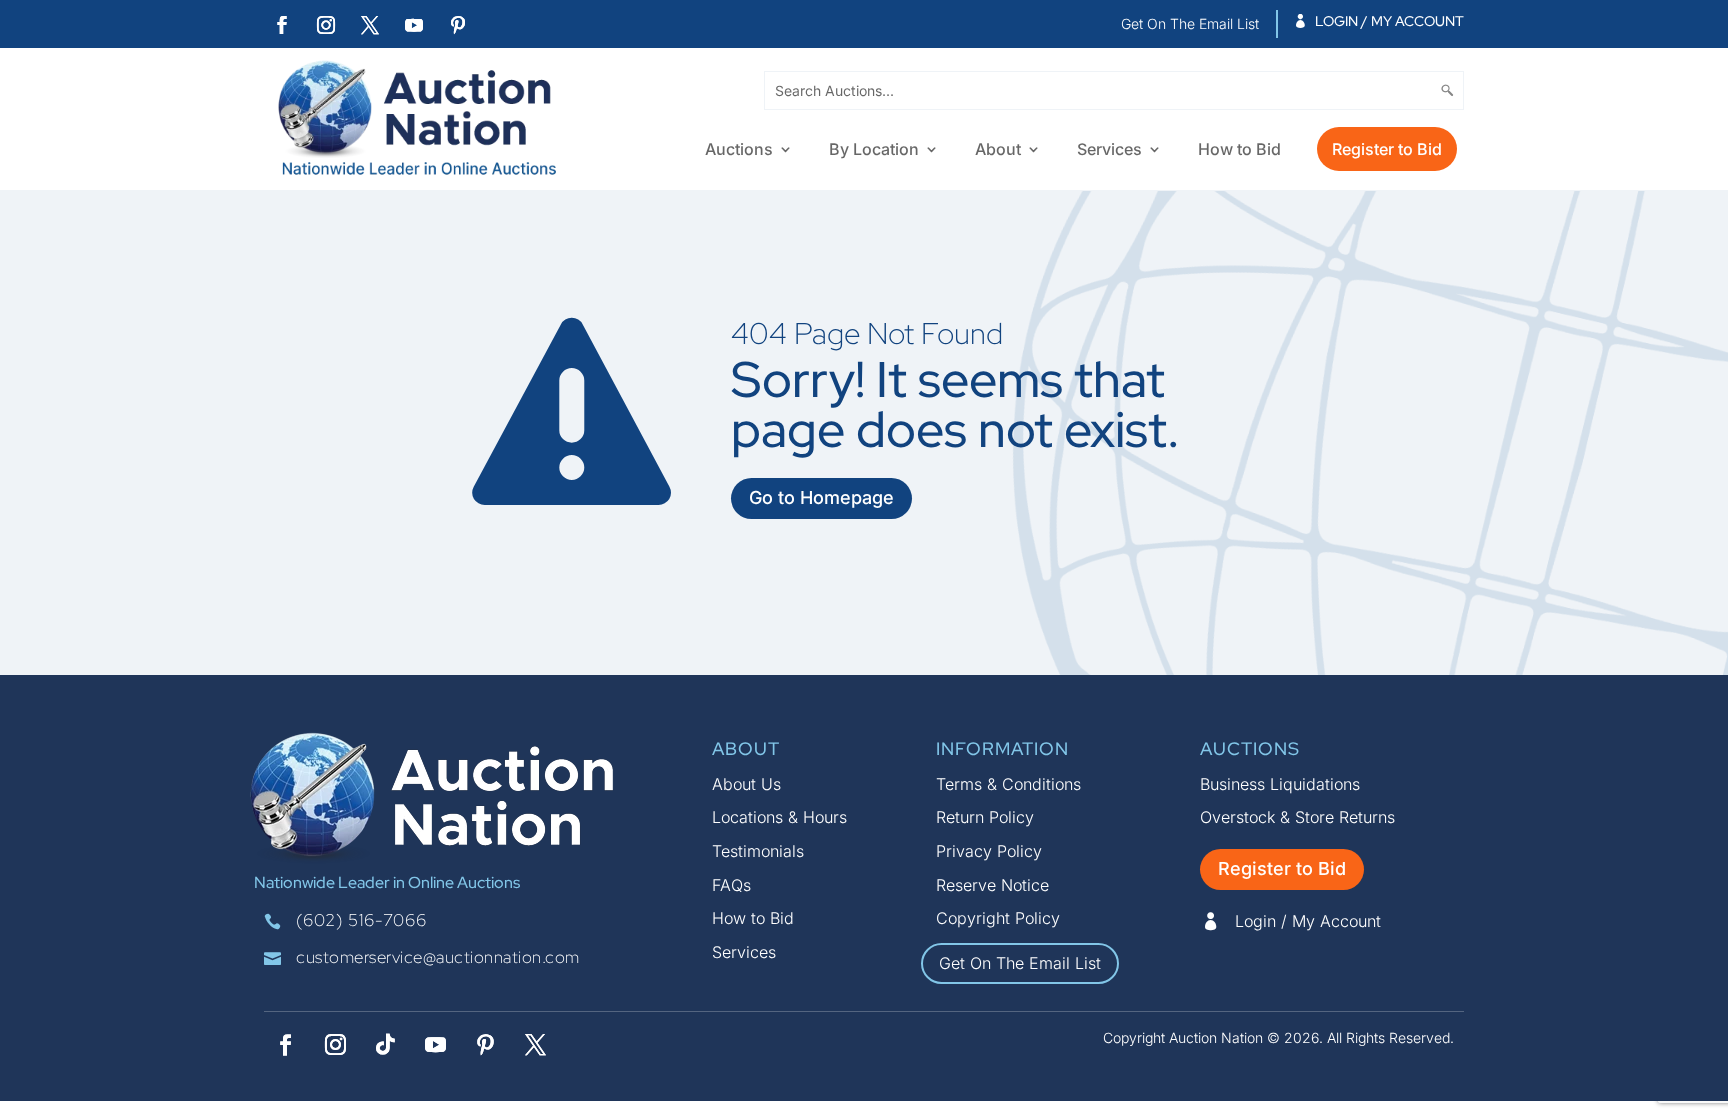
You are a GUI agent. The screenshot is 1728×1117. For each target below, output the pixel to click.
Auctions (739, 150)
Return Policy (985, 817)
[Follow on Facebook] (282, 25)
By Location (874, 150)
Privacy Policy (989, 851)
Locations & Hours (779, 817)
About (998, 150)
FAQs (731, 885)
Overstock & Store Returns (1297, 817)
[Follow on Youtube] (414, 25)
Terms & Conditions (1008, 784)
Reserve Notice (992, 885)
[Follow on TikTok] (385, 1045)
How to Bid (1239, 150)
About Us (746, 784)
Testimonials (758, 851)
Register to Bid (1387, 149)
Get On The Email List (1020, 963)
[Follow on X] (370, 25)
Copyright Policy (998, 918)
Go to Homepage (821, 497)
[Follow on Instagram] (326, 25)
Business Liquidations (1280, 784)
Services (1109, 150)
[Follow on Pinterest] (458, 25)
